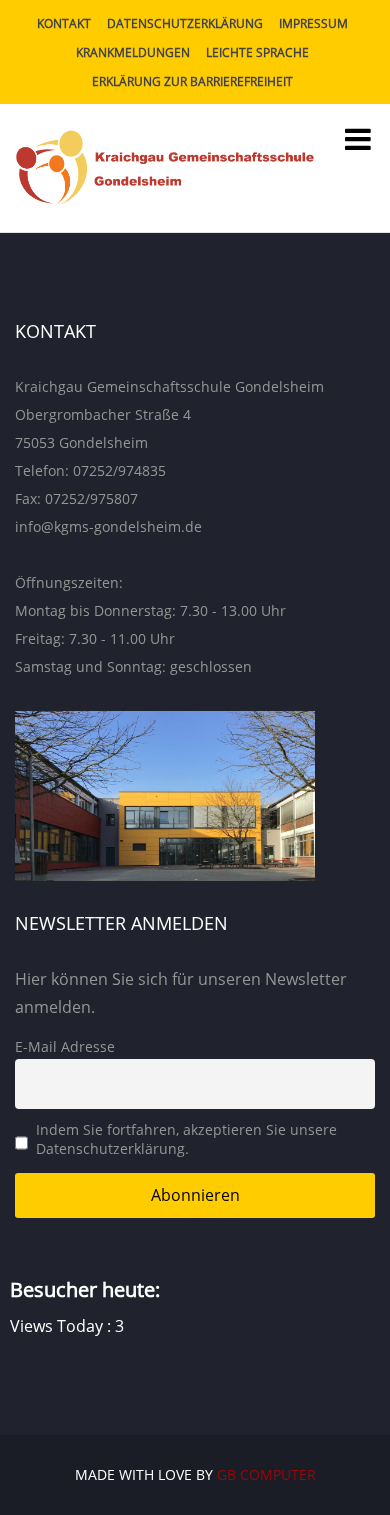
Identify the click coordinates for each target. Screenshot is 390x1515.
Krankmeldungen (133, 52)
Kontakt (64, 23)
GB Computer (266, 1474)
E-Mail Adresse (65, 1046)
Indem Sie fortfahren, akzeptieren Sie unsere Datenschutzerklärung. (186, 1139)
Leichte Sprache (257, 52)
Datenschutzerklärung (185, 23)
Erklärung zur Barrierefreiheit (192, 81)
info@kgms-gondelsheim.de (108, 526)
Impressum (313, 23)
